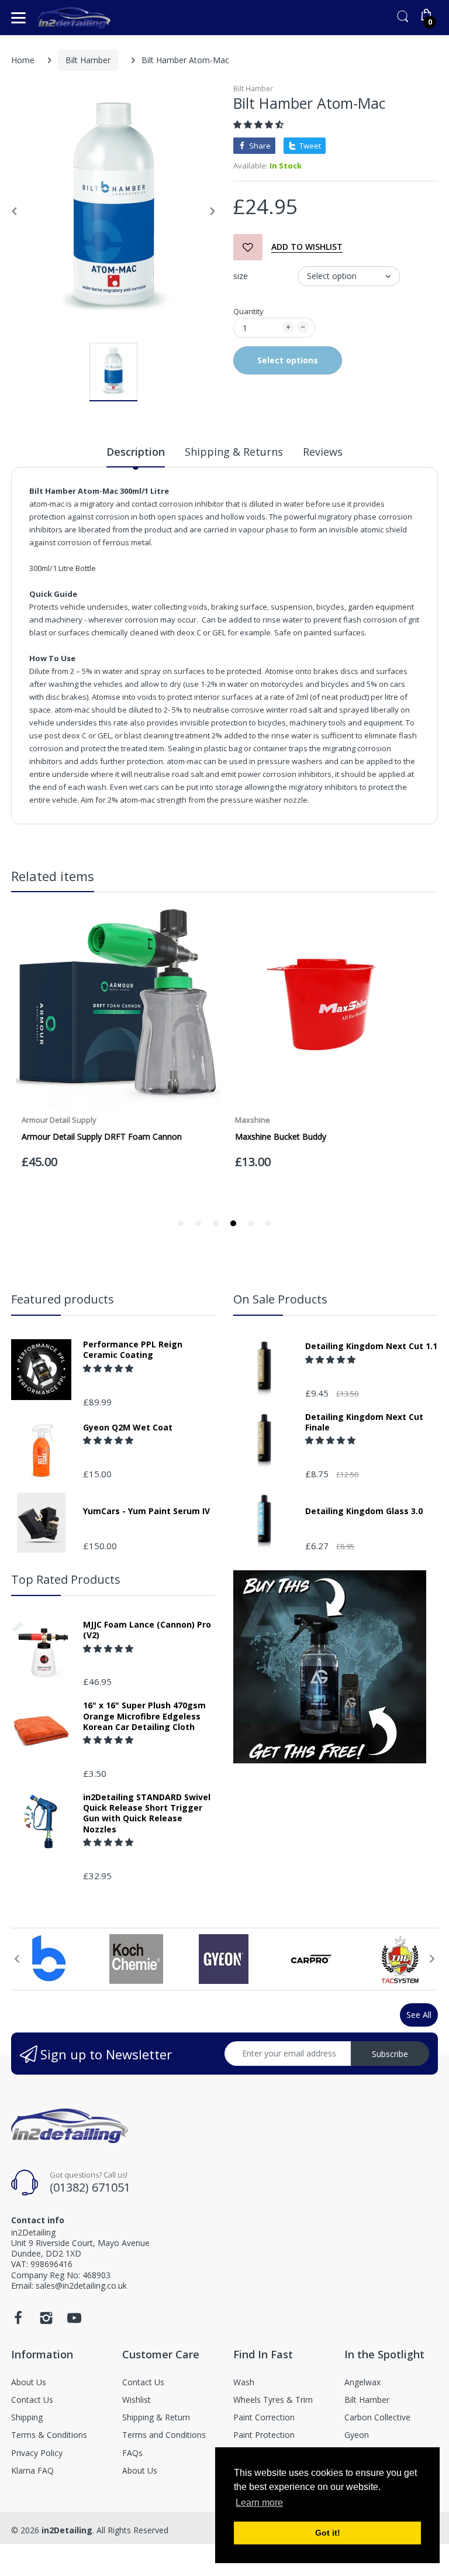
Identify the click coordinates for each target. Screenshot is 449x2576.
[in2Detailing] (74, 18)
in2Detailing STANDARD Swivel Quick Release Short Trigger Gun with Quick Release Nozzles (147, 1813)
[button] (260, 124)
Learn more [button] (259, 2503)
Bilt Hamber (88, 60)
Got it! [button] (328, 2533)
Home (23, 60)
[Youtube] (74, 2321)
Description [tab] (136, 452)
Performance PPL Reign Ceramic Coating (133, 1350)
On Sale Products (280, 1299)
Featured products (63, 1299)
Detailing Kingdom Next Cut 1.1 (371, 1346)
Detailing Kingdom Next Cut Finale (364, 1422)
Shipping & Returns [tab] (234, 452)
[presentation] (17, 1959)
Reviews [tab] (323, 452)
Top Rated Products (66, 1579)
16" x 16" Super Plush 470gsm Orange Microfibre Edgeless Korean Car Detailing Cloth (144, 1716)
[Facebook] (18, 2321)
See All (419, 2015)
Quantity (248, 311)
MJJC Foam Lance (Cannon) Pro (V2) (147, 1630)
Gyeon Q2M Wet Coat (128, 1428)
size (241, 276)
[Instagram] (46, 2321)
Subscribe (390, 2054)
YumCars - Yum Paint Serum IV (146, 1511)
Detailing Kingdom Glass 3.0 (364, 1511)
